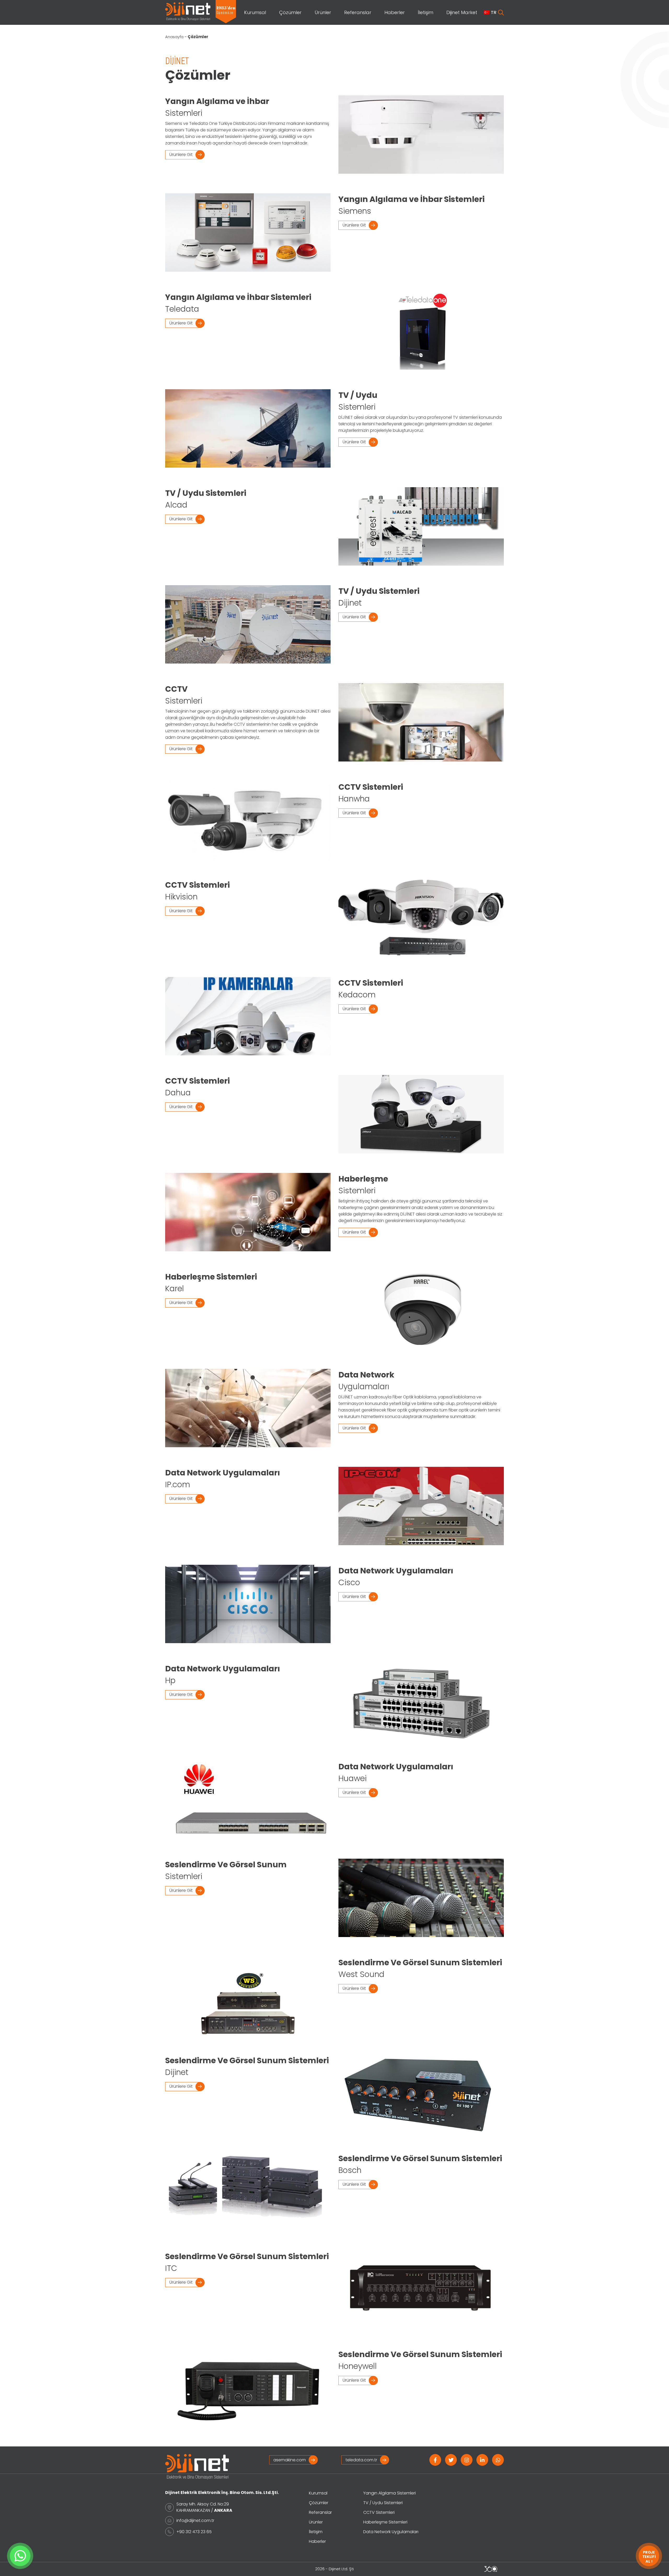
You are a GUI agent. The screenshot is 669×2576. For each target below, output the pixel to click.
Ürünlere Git (181, 155)
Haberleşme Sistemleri (385, 2522)
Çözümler (290, 12)
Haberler (395, 12)
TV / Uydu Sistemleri (383, 2503)
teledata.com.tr (361, 2460)
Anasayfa (174, 37)
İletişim (426, 12)
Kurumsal (255, 12)
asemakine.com (290, 2460)
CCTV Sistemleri (379, 2512)
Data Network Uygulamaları (391, 2532)
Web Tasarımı (491, 2569)
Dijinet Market (462, 12)
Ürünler (323, 12)
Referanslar (358, 12)
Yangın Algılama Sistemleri (390, 2493)
